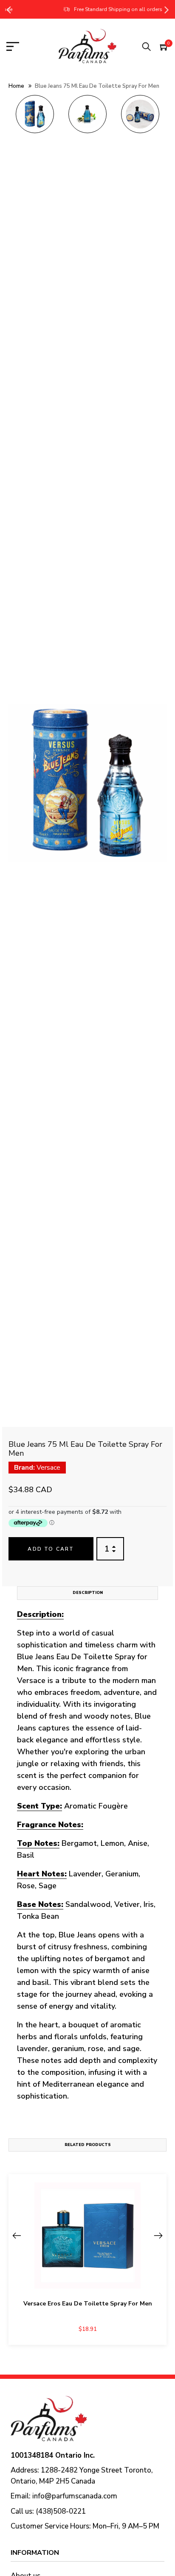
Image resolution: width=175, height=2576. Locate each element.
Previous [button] (8, 9)
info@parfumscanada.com (75, 2496)
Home (16, 86)
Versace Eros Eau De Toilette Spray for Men (88, 2304)
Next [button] (167, 9)
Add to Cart (51, 1549)
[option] (35, 117)
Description (88, 1593)
